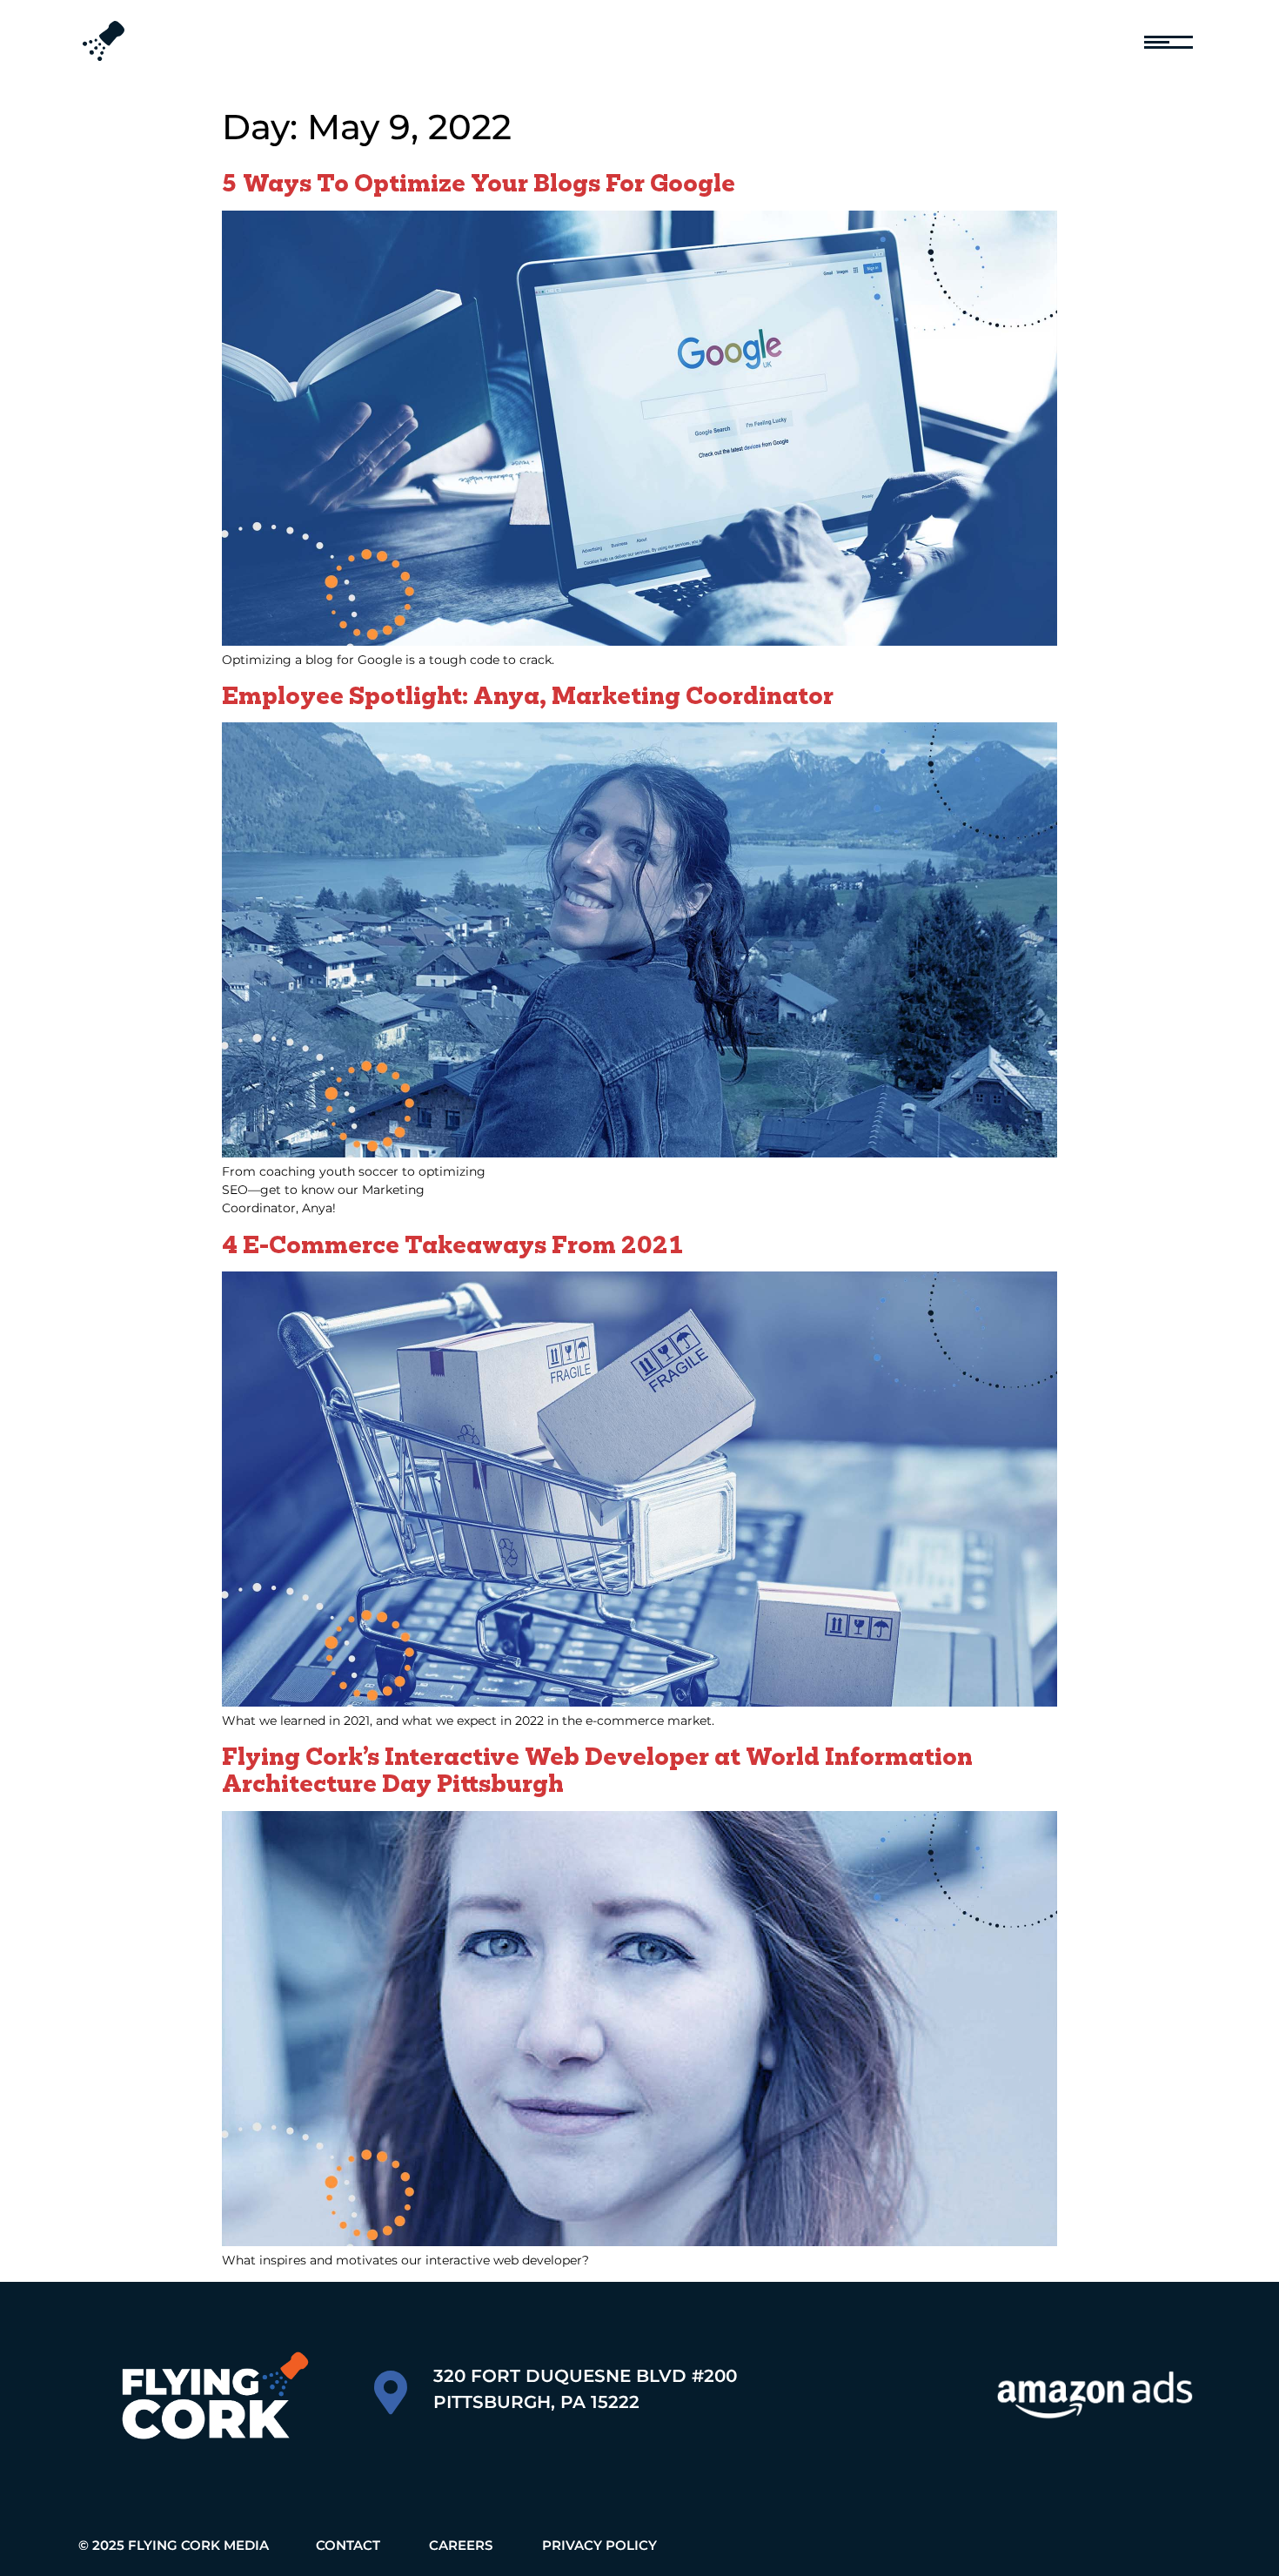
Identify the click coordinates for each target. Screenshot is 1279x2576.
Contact (348, 2545)
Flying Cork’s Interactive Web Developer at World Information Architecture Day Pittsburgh (597, 1769)
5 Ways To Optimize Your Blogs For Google (479, 182)
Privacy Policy (599, 2545)
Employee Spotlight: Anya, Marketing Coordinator (528, 695)
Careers (461, 2545)
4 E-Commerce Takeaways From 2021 (453, 1244)
